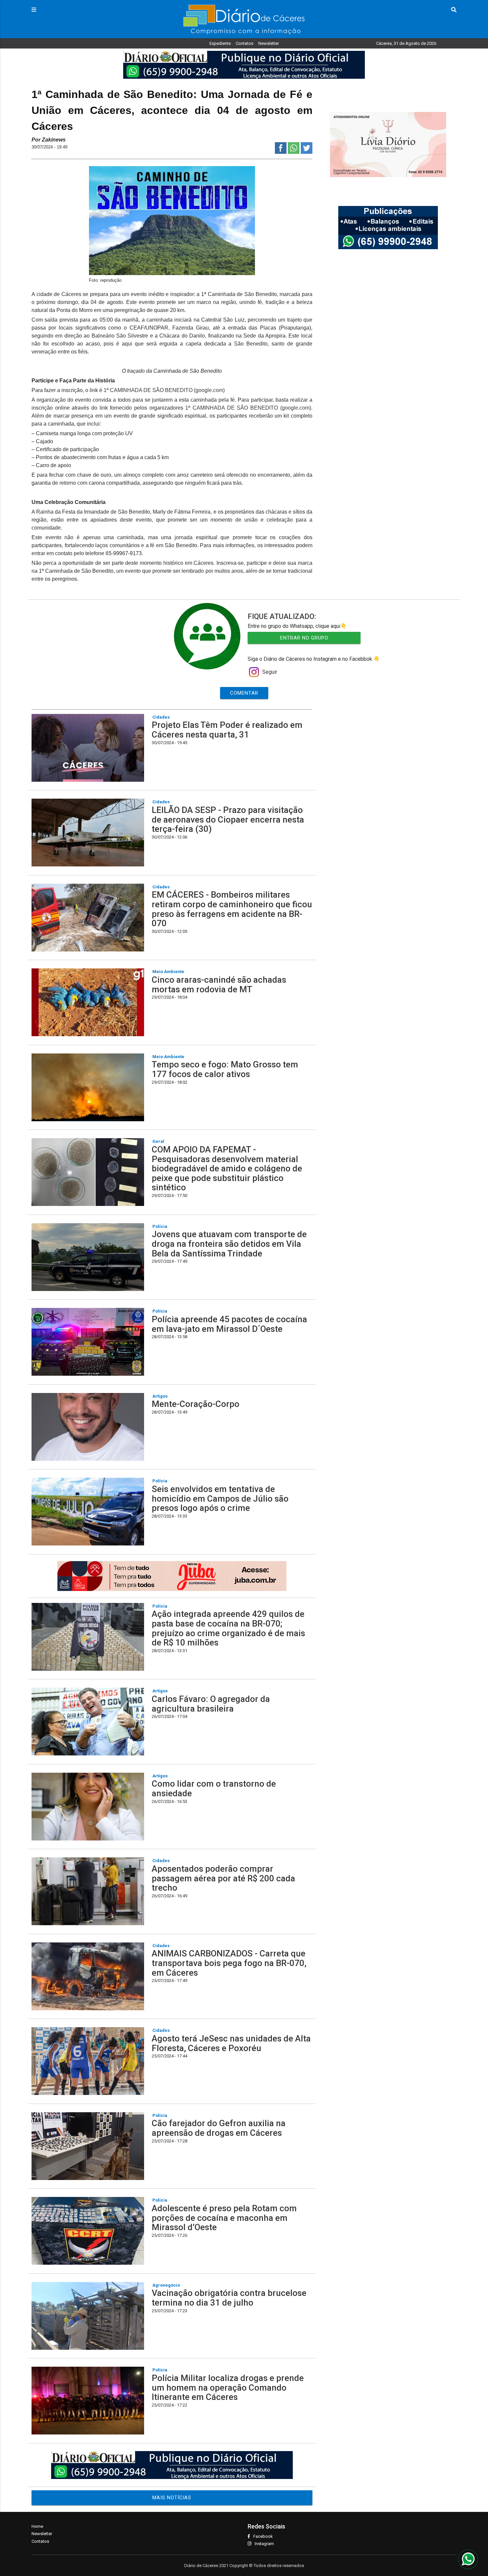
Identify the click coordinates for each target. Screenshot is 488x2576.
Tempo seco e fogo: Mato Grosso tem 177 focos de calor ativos (225, 1069)
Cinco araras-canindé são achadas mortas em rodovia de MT (219, 985)
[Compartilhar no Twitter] (307, 152)
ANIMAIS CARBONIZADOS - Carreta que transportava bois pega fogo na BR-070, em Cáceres (229, 1963)
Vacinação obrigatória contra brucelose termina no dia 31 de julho (229, 2298)
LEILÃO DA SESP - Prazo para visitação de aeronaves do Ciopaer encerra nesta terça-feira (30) (228, 819)
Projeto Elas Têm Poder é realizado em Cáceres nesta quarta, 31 (227, 730)
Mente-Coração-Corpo (196, 1404)
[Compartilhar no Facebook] (281, 152)
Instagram (264, 2544)
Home (37, 2526)
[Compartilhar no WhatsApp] (294, 152)
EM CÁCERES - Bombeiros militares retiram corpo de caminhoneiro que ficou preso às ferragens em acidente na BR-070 (232, 909)
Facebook (263, 2536)
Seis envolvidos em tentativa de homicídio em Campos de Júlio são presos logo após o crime (220, 1498)
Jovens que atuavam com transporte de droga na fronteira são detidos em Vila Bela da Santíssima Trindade (229, 1244)
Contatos (244, 43)
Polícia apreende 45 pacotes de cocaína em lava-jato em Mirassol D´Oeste (229, 1324)
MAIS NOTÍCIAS (172, 2498)
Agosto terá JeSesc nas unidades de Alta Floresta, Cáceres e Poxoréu (231, 2043)
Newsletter (269, 43)
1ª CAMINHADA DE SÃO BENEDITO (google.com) (164, 390)
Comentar (244, 693)
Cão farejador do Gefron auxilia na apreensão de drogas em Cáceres (219, 2128)
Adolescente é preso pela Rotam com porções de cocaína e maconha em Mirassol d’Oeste (224, 2218)
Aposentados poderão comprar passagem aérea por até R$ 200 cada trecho (223, 1878)
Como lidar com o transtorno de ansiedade (214, 1788)
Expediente (220, 43)
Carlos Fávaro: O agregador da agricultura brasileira (211, 1704)
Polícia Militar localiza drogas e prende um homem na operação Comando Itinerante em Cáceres (228, 2387)
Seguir (270, 672)
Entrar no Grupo (304, 638)
